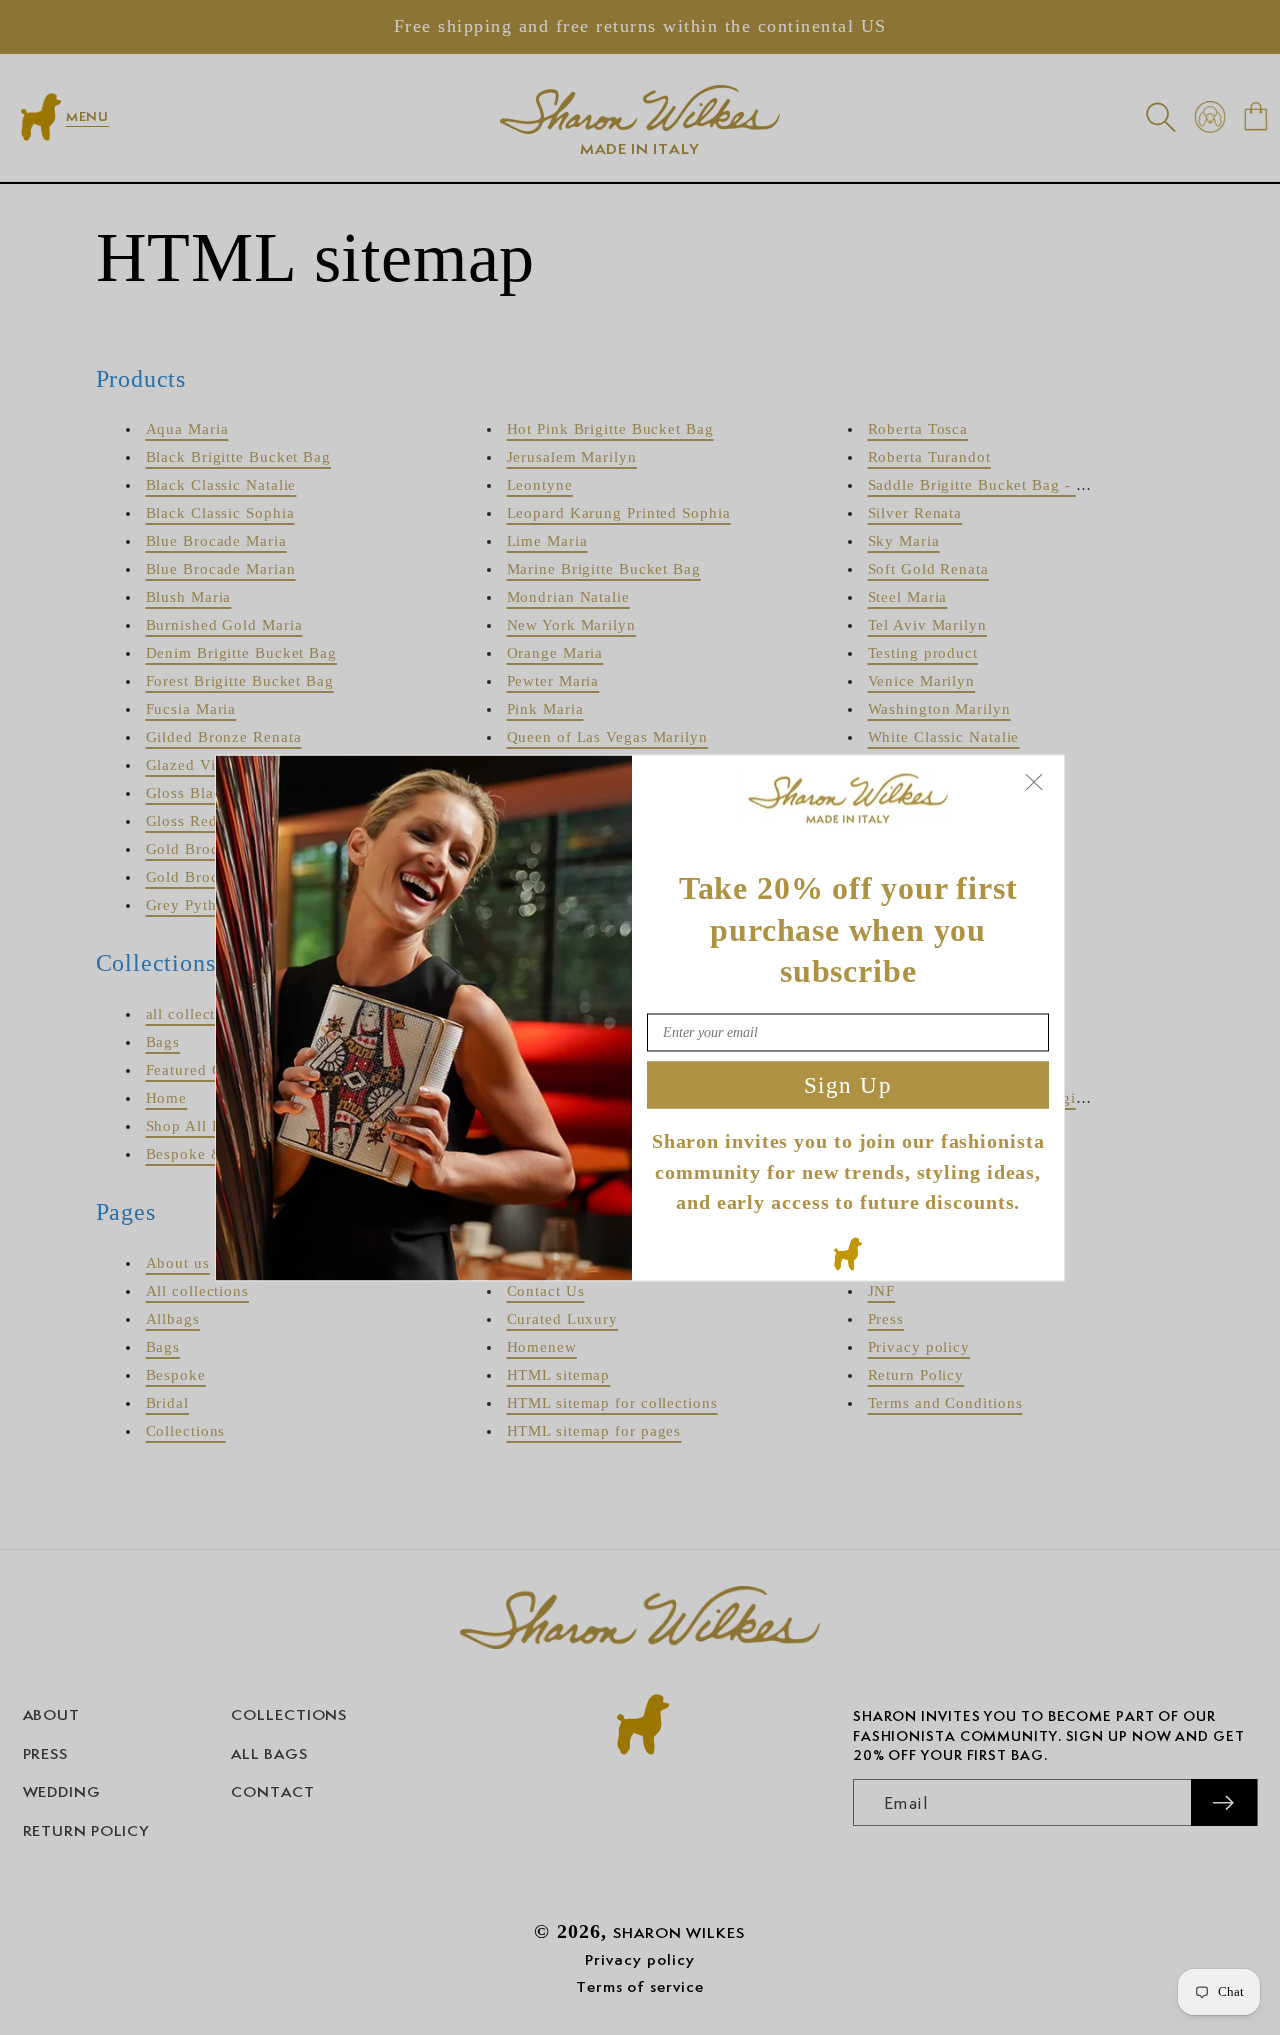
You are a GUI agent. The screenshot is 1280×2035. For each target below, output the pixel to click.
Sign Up (848, 1084)
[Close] (1034, 781)
